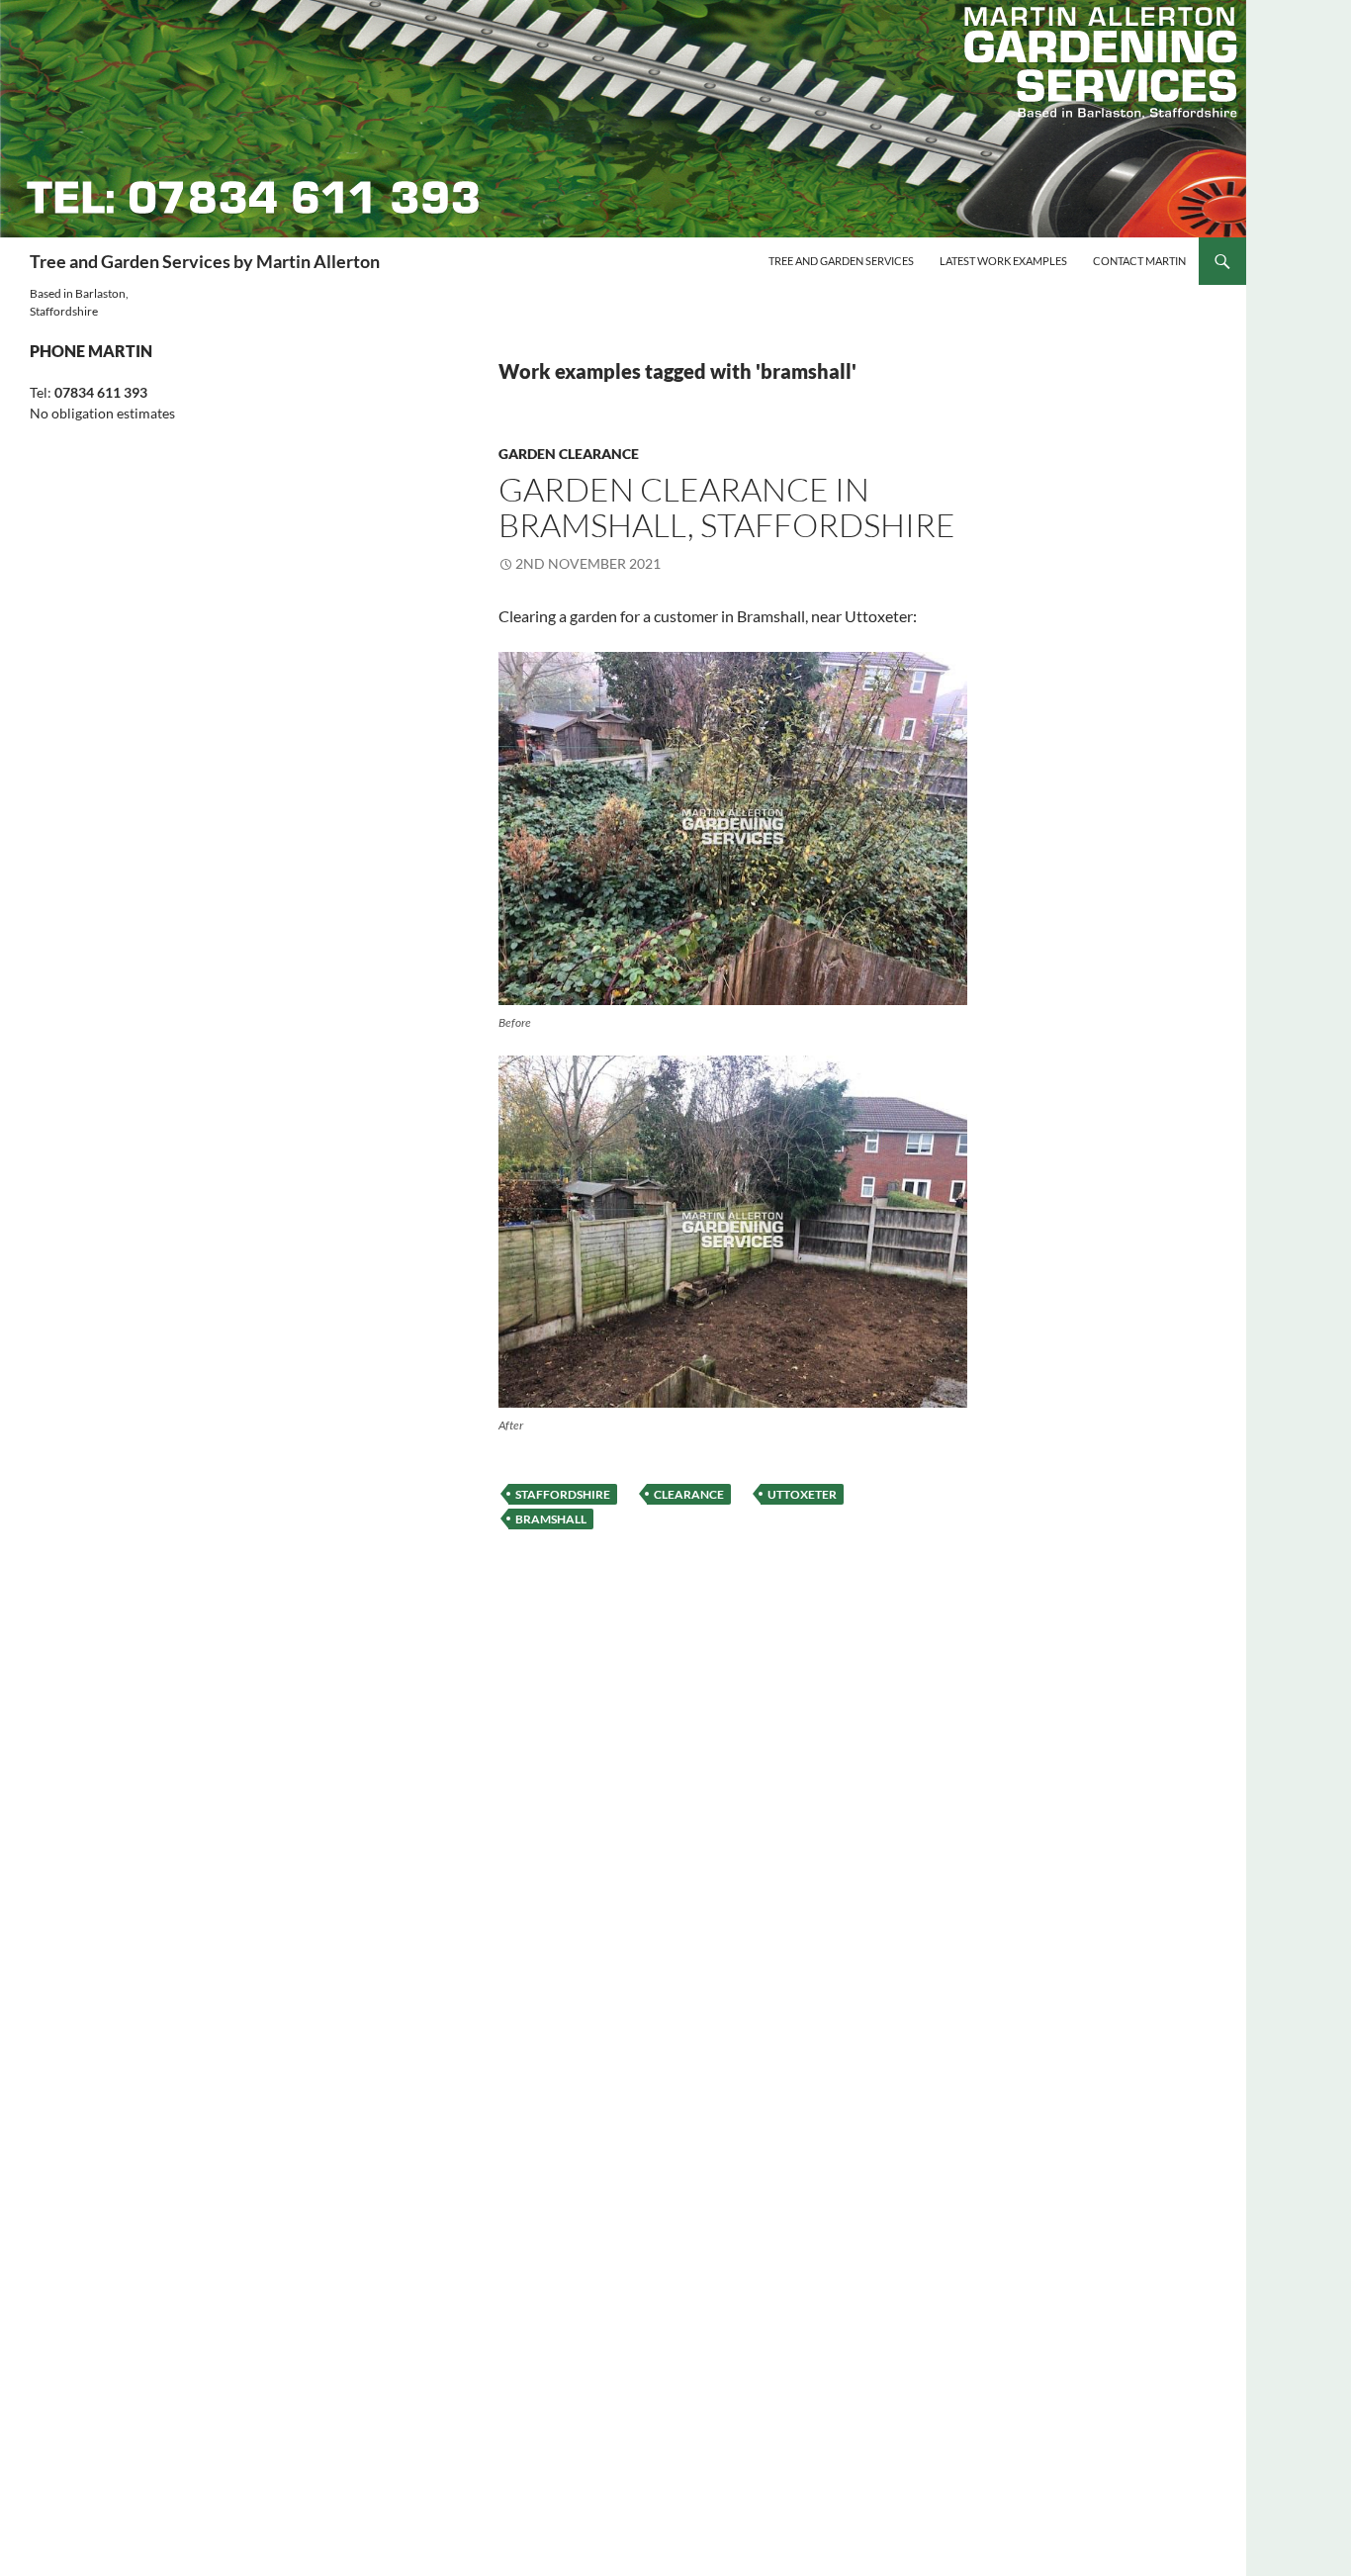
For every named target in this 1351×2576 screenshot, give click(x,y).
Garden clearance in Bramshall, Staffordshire (727, 507)
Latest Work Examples (1003, 261)
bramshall (551, 1519)
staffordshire (563, 1494)
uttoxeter (802, 1494)
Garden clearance (569, 454)
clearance (689, 1494)
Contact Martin (1139, 261)
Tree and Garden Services (841, 261)
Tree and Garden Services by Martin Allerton (205, 261)
